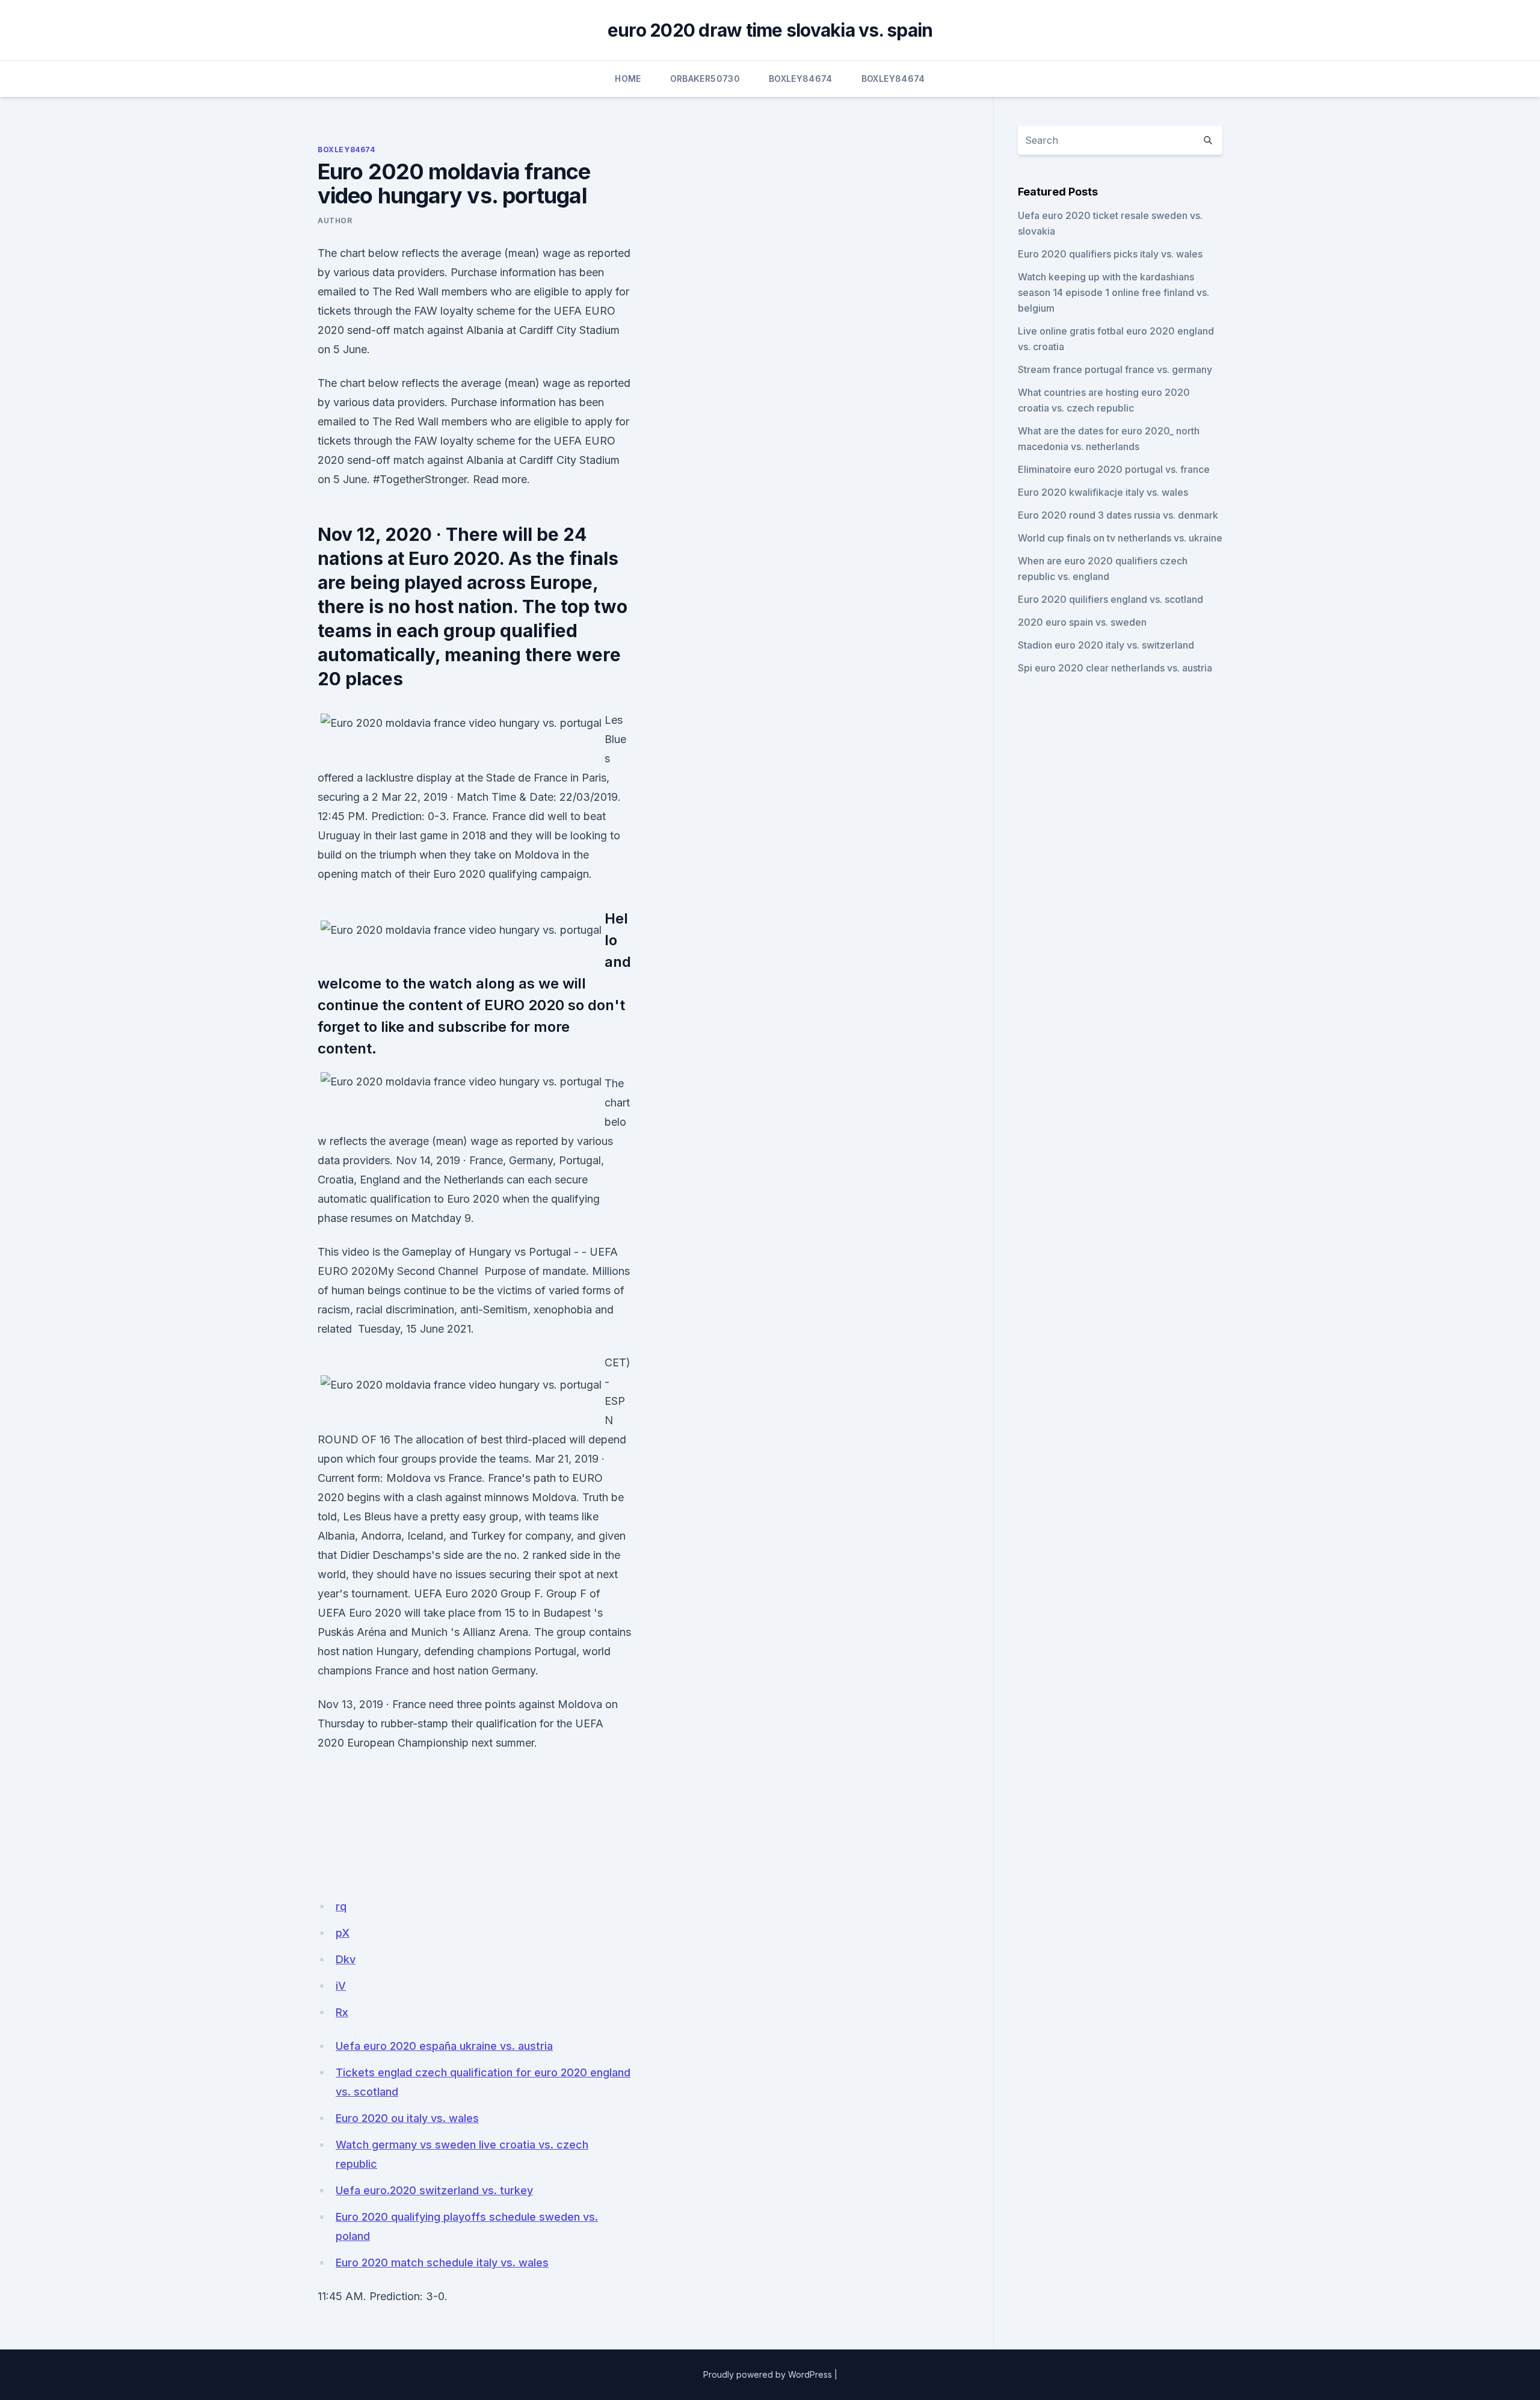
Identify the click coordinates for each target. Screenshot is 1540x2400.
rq (341, 1906)
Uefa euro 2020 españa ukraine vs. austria (444, 2046)
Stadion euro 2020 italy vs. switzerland (1106, 645)
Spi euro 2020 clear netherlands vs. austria (1115, 668)
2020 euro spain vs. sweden (1082, 622)
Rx (342, 2012)
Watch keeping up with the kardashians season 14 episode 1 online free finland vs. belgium (1113, 292)
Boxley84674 (801, 79)
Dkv (346, 1959)
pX (343, 1933)
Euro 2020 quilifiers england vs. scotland (1110, 599)
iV (341, 1986)
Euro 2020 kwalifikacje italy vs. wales (1103, 492)
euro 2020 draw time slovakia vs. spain (770, 30)
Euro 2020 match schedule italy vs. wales (442, 2263)
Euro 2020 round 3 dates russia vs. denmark (1118, 515)
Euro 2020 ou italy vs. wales (407, 2118)
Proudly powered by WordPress (768, 2374)
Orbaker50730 (705, 79)
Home (628, 79)
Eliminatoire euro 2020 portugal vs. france (1114, 469)
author (335, 221)
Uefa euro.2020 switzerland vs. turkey (434, 2190)
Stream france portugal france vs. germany (1115, 369)
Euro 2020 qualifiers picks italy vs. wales (1110, 254)
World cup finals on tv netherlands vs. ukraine (1120, 538)
